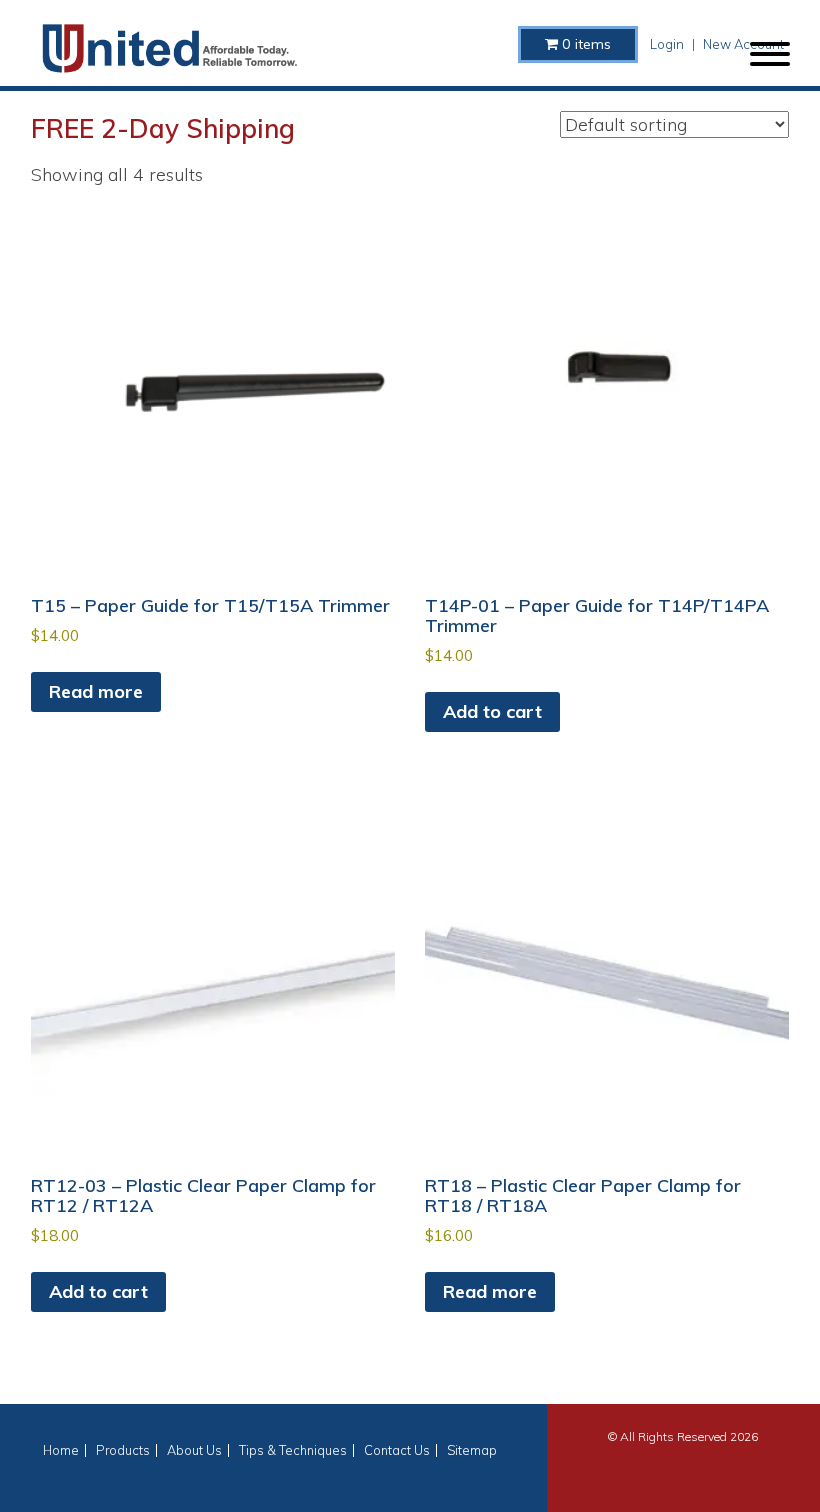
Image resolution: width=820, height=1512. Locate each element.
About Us (194, 1450)
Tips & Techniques (293, 1450)
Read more (96, 691)
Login (667, 44)
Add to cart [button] (492, 711)
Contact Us (397, 1450)
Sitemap (472, 1450)
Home (61, 1450)
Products (123, 1450)
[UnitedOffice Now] (169, 49)
